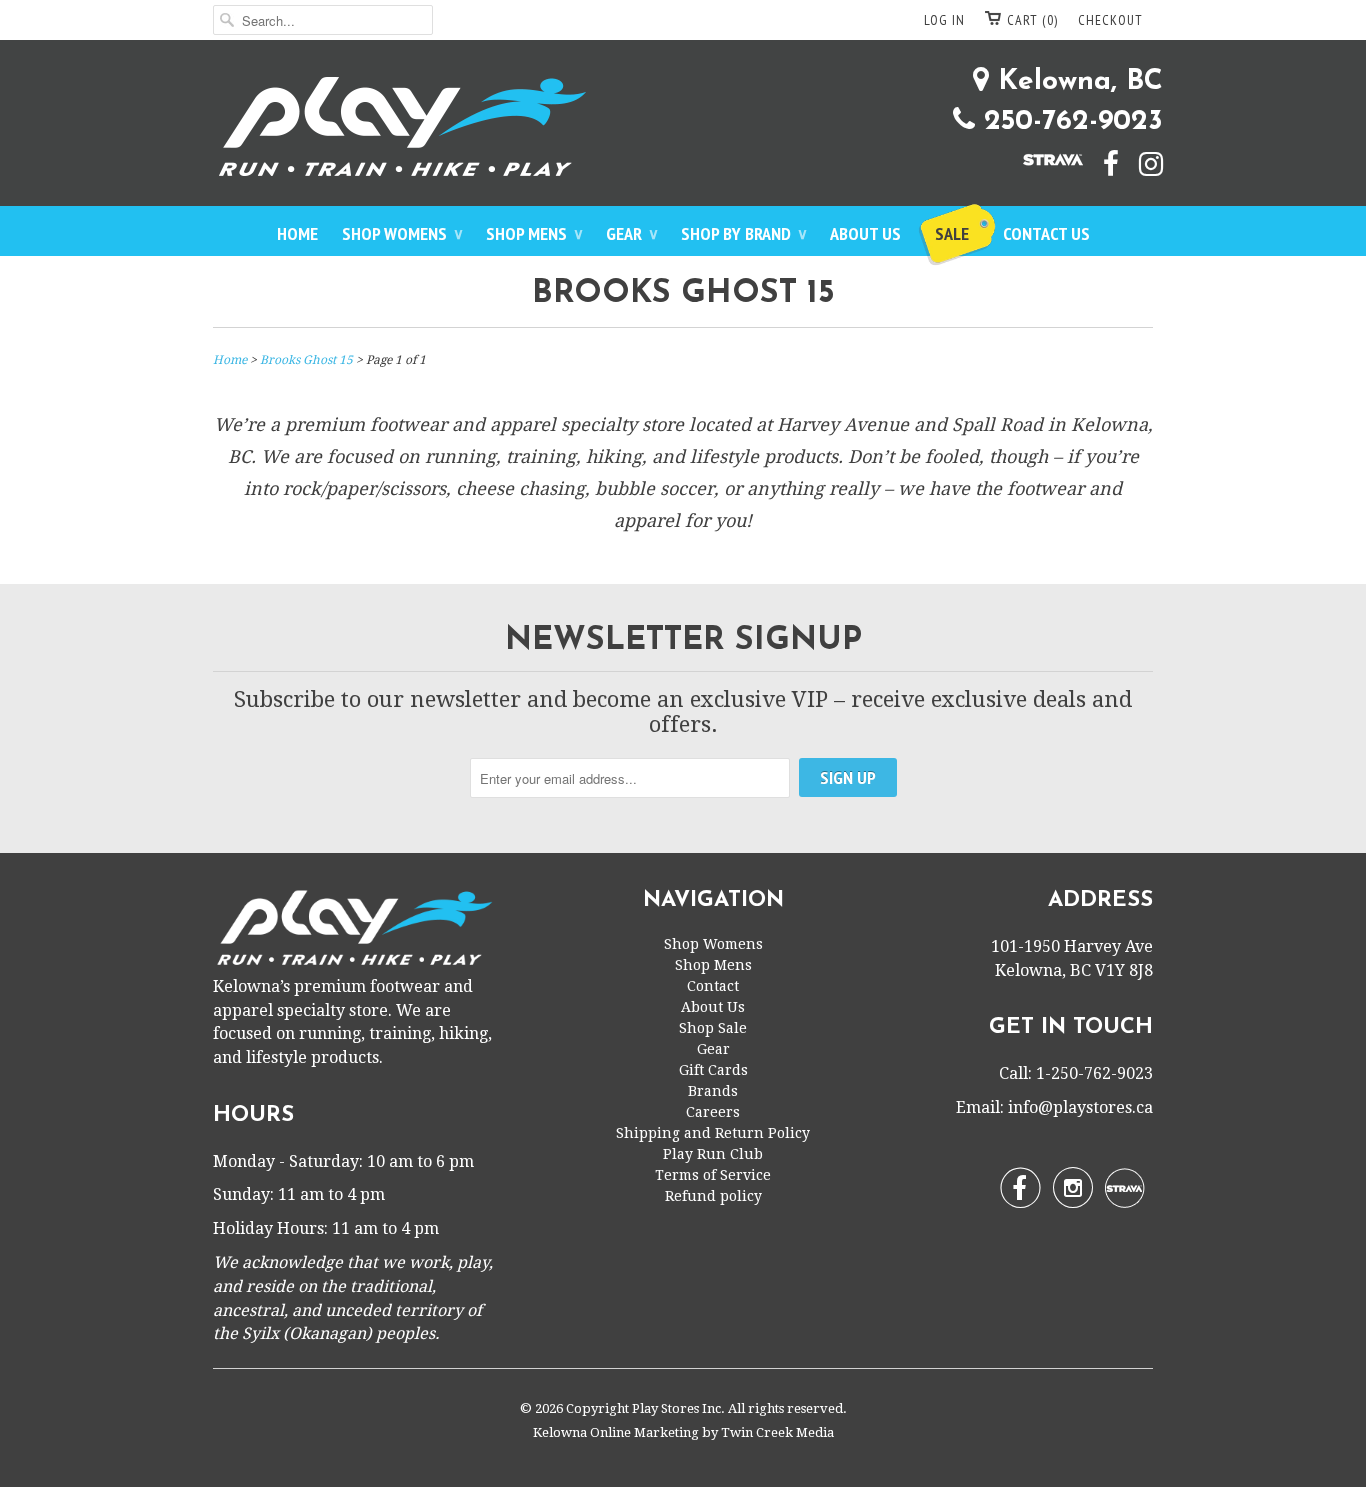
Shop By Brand (743, 233)
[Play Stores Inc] (683, 130)
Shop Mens (534, 233)
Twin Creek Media (777, 1432)
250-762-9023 (1069, 122)
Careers (713, 1112)
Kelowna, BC (1076, 82)
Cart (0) (1032, 20)
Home (297, 233)
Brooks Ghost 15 (683, 294)
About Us (865, 233)
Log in (944, 20)
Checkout (1110, 20)
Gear (631, 233)
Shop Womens (402, 233)
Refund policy (713, 1196)
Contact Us (1046, 233)
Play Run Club (713, 1154)
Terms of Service (713, 1175)
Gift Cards (713, 1070)
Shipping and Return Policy (713, 1133)
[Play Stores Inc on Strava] (1043, 158)
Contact (713, 986)
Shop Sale (713, 1028)
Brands (713, 1091)
